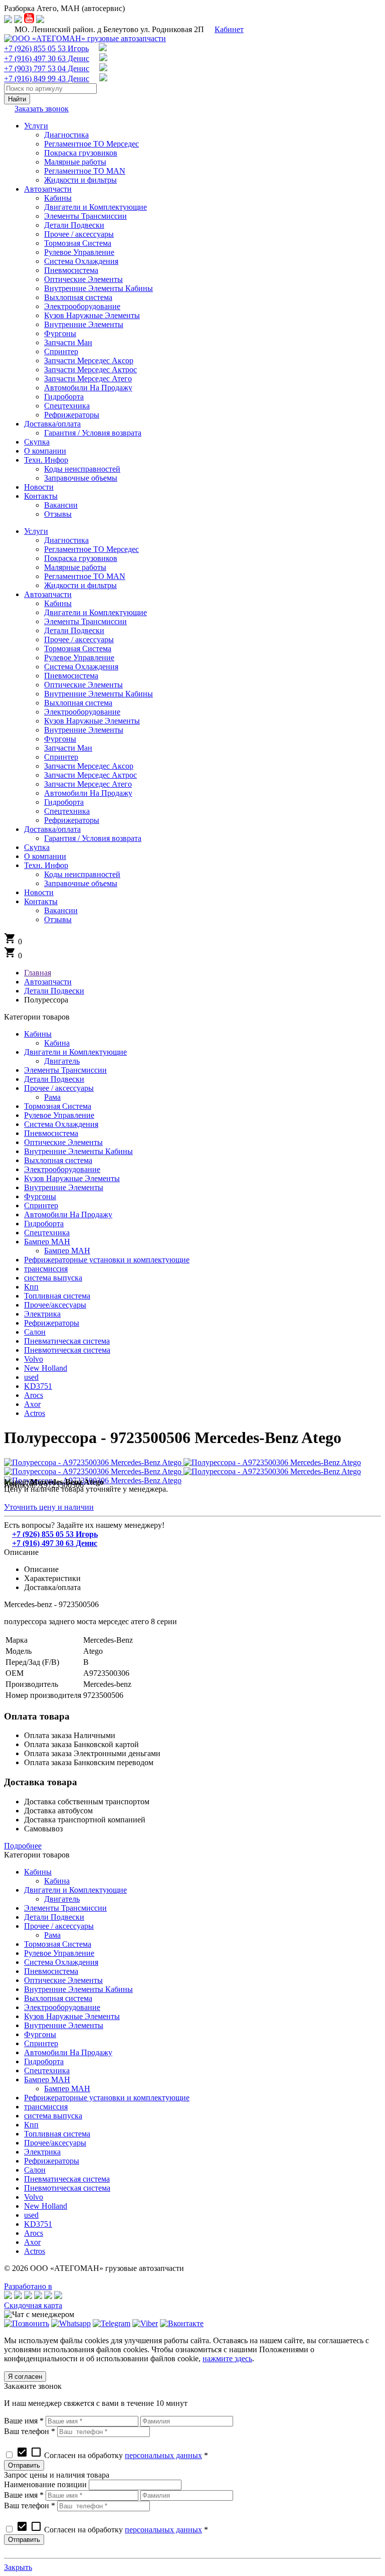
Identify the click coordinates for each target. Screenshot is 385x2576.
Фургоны (40, 1196)
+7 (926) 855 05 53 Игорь (46, 48)
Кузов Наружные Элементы (72, 1178)
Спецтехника (47, 1233)
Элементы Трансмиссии (65, 1070)
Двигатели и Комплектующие (75, 1052)
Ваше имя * (24, 2421)
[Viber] (145, 2323)
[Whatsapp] (71, 2323)
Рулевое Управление (59, 1115)
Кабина (57, 1043)
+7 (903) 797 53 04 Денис (47, 68)
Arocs (34, 1395)
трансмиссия (46, 1269)
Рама (52, 1097)
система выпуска (53, 1278)
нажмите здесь (227, 2358)
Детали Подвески (54, 1079)
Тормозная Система (58, 1106)
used (31, 1377)
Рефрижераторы (52, 1323)
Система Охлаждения (61, 1124)
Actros (35, 1413)
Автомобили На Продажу (68, 1214)
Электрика (42, 1314)
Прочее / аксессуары (59, 1088)
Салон (35, 1332)
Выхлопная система (58, 1160)
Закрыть (18, 2567)
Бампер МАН (47, 1242)
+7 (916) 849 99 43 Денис (47, 79)
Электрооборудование (62, 1169)
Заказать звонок (42, 109)
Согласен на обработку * (112, 2455)
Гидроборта (44, 1224)
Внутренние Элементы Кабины (78, 1151)
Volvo (34, 1359)
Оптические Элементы (63, 1142)
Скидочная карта (33, 2305)
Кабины (38, 1034)
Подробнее (23, 1846)
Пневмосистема (51, 1133)
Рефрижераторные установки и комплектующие (107, 1260)
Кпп (31, 1287)
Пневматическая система (67, 1341)
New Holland (46, 1368)
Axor (32, 1404)
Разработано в (28, 2286)
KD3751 (38, 1386)
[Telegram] (112, 2323)
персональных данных (163, 2455)
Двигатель (62, 1061)
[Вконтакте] (182, 2323)
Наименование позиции (45, 2484)
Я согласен (25, 2377)
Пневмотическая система (67, 1350)
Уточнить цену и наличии (49, 1507)
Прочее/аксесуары (55, 1305)
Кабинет (229, 29)
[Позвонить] (27, 2323)
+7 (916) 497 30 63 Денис (47, 58)
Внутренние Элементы (64, 1187)
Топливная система (57, 1296)
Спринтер (41, 1205)
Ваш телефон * (30, 2431)
